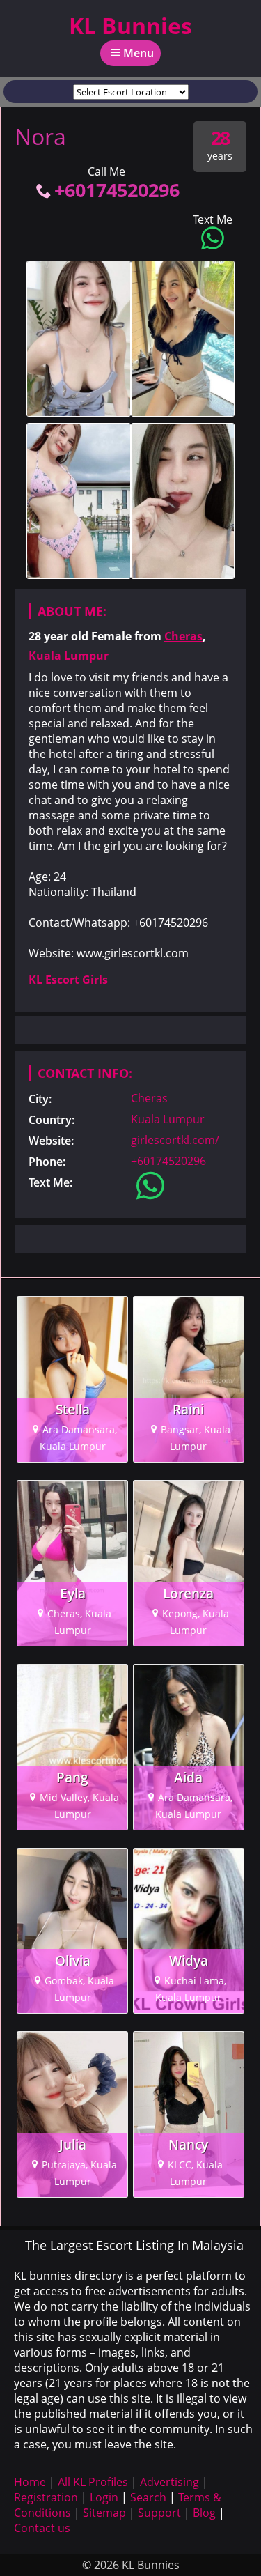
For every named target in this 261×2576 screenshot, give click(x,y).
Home (30, 2482)
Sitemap (104, 2513)
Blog (204, 2513)
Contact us (42, 2528)
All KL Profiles (93, 2482)
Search (148, 2497)
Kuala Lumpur (69, 656)
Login (104, 2497)
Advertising (169, 2482)
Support (159, 2513)
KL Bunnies (130, 25)
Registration (46, 2497)
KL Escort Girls (68, 980)
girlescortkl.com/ (175, 1140)
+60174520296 (117, 190)
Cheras (183, 636)
